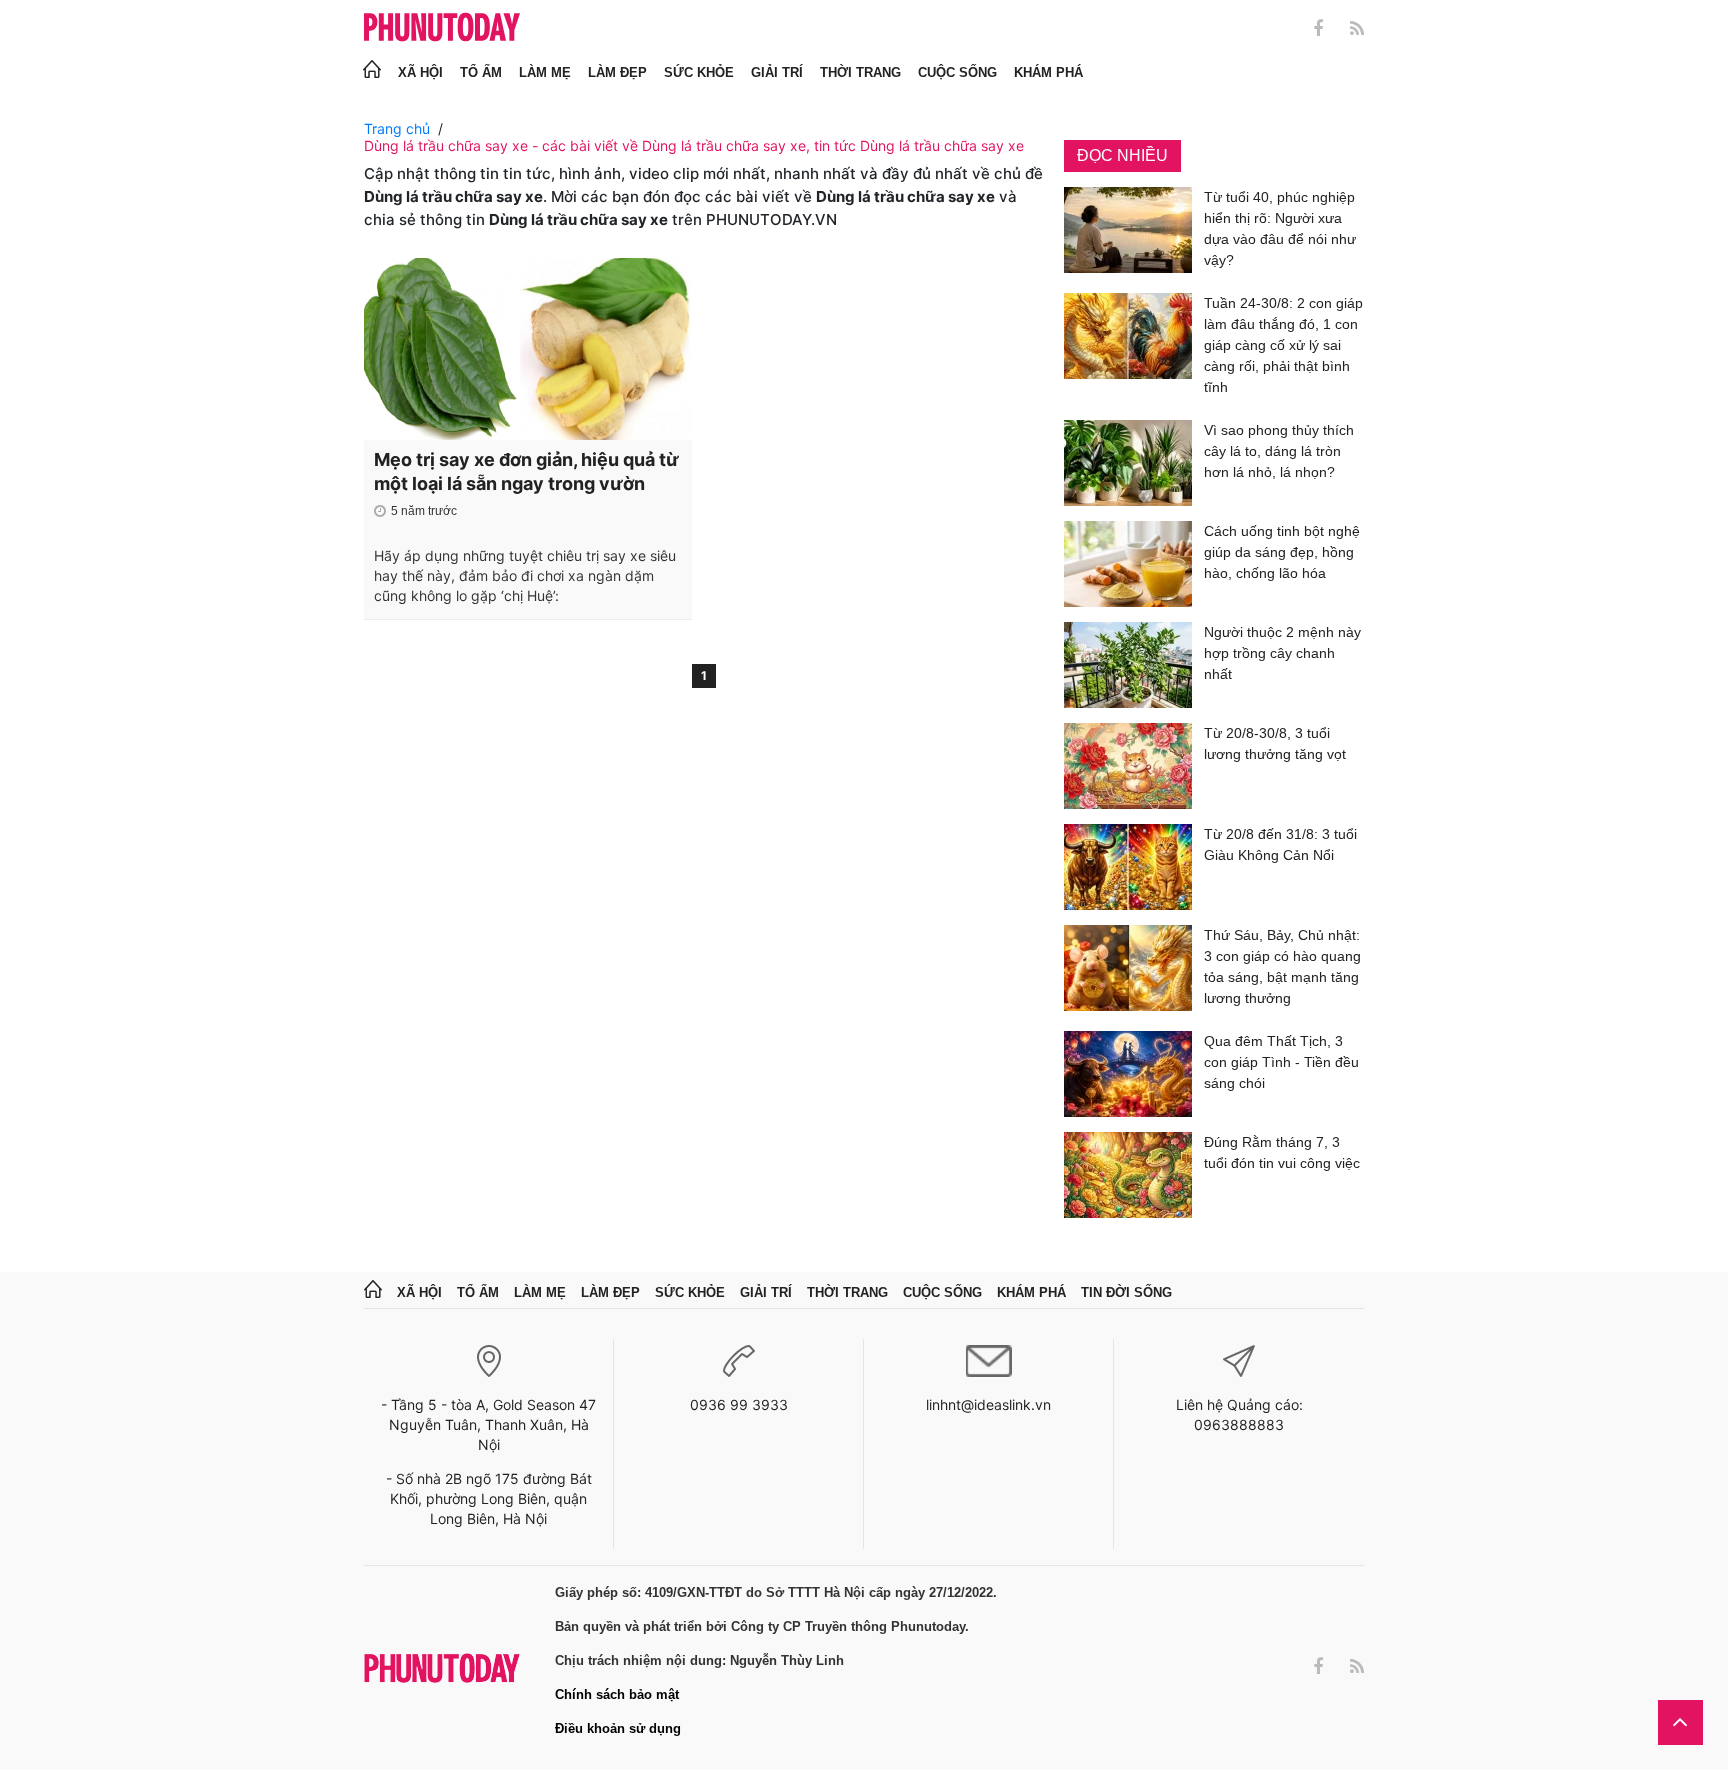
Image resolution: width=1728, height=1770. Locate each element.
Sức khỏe (699, 72)
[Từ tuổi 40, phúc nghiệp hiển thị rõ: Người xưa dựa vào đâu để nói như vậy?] (1128, 232)
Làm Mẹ (545, 72)
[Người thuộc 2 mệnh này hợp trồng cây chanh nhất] (1128, 665)
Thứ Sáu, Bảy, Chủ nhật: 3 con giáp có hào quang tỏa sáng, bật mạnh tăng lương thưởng (1282, 966)
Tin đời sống (1126, 1292)
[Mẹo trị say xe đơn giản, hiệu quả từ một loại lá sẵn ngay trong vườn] (528, 349)
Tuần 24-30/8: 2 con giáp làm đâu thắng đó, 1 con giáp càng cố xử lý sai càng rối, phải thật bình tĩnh (1283, 345)
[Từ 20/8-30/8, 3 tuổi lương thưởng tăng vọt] (1128, 766)
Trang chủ (397, 128)
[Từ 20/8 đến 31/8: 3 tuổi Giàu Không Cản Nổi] (1128, 867)
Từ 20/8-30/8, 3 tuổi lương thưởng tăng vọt (1275, 743)
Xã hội (420, 72)
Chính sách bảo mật (617, 1694)
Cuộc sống (957, 72)
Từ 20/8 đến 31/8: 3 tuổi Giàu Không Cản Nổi (1280, 844)
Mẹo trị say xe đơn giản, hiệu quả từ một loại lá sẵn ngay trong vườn (526, 471)
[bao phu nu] (442, 28)
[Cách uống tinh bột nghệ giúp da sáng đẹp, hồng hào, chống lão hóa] (1128, 564)
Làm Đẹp (617, 72)
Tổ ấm (481, 72)
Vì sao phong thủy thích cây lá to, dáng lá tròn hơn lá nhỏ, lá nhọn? (1279, 451)
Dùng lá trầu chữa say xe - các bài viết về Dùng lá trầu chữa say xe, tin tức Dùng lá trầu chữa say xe (694, 145)
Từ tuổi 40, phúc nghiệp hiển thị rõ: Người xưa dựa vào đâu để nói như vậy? (1280, 228)
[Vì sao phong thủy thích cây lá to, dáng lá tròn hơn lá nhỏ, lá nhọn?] (1128, 463)
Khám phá (1048, 72)
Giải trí (777, 72)
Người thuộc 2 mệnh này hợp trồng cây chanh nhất (1282, 653)
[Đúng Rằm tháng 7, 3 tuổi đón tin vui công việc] (1128, 1175)
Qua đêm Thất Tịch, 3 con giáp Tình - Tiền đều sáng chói (1281, 1062)
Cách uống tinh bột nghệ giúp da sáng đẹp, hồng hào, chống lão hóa (1282, 552)
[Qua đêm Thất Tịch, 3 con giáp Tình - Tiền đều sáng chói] (1128, 1074)
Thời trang (860, 72)
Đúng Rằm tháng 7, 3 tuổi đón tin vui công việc (1282, 1152)
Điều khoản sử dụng (618, 1728)
